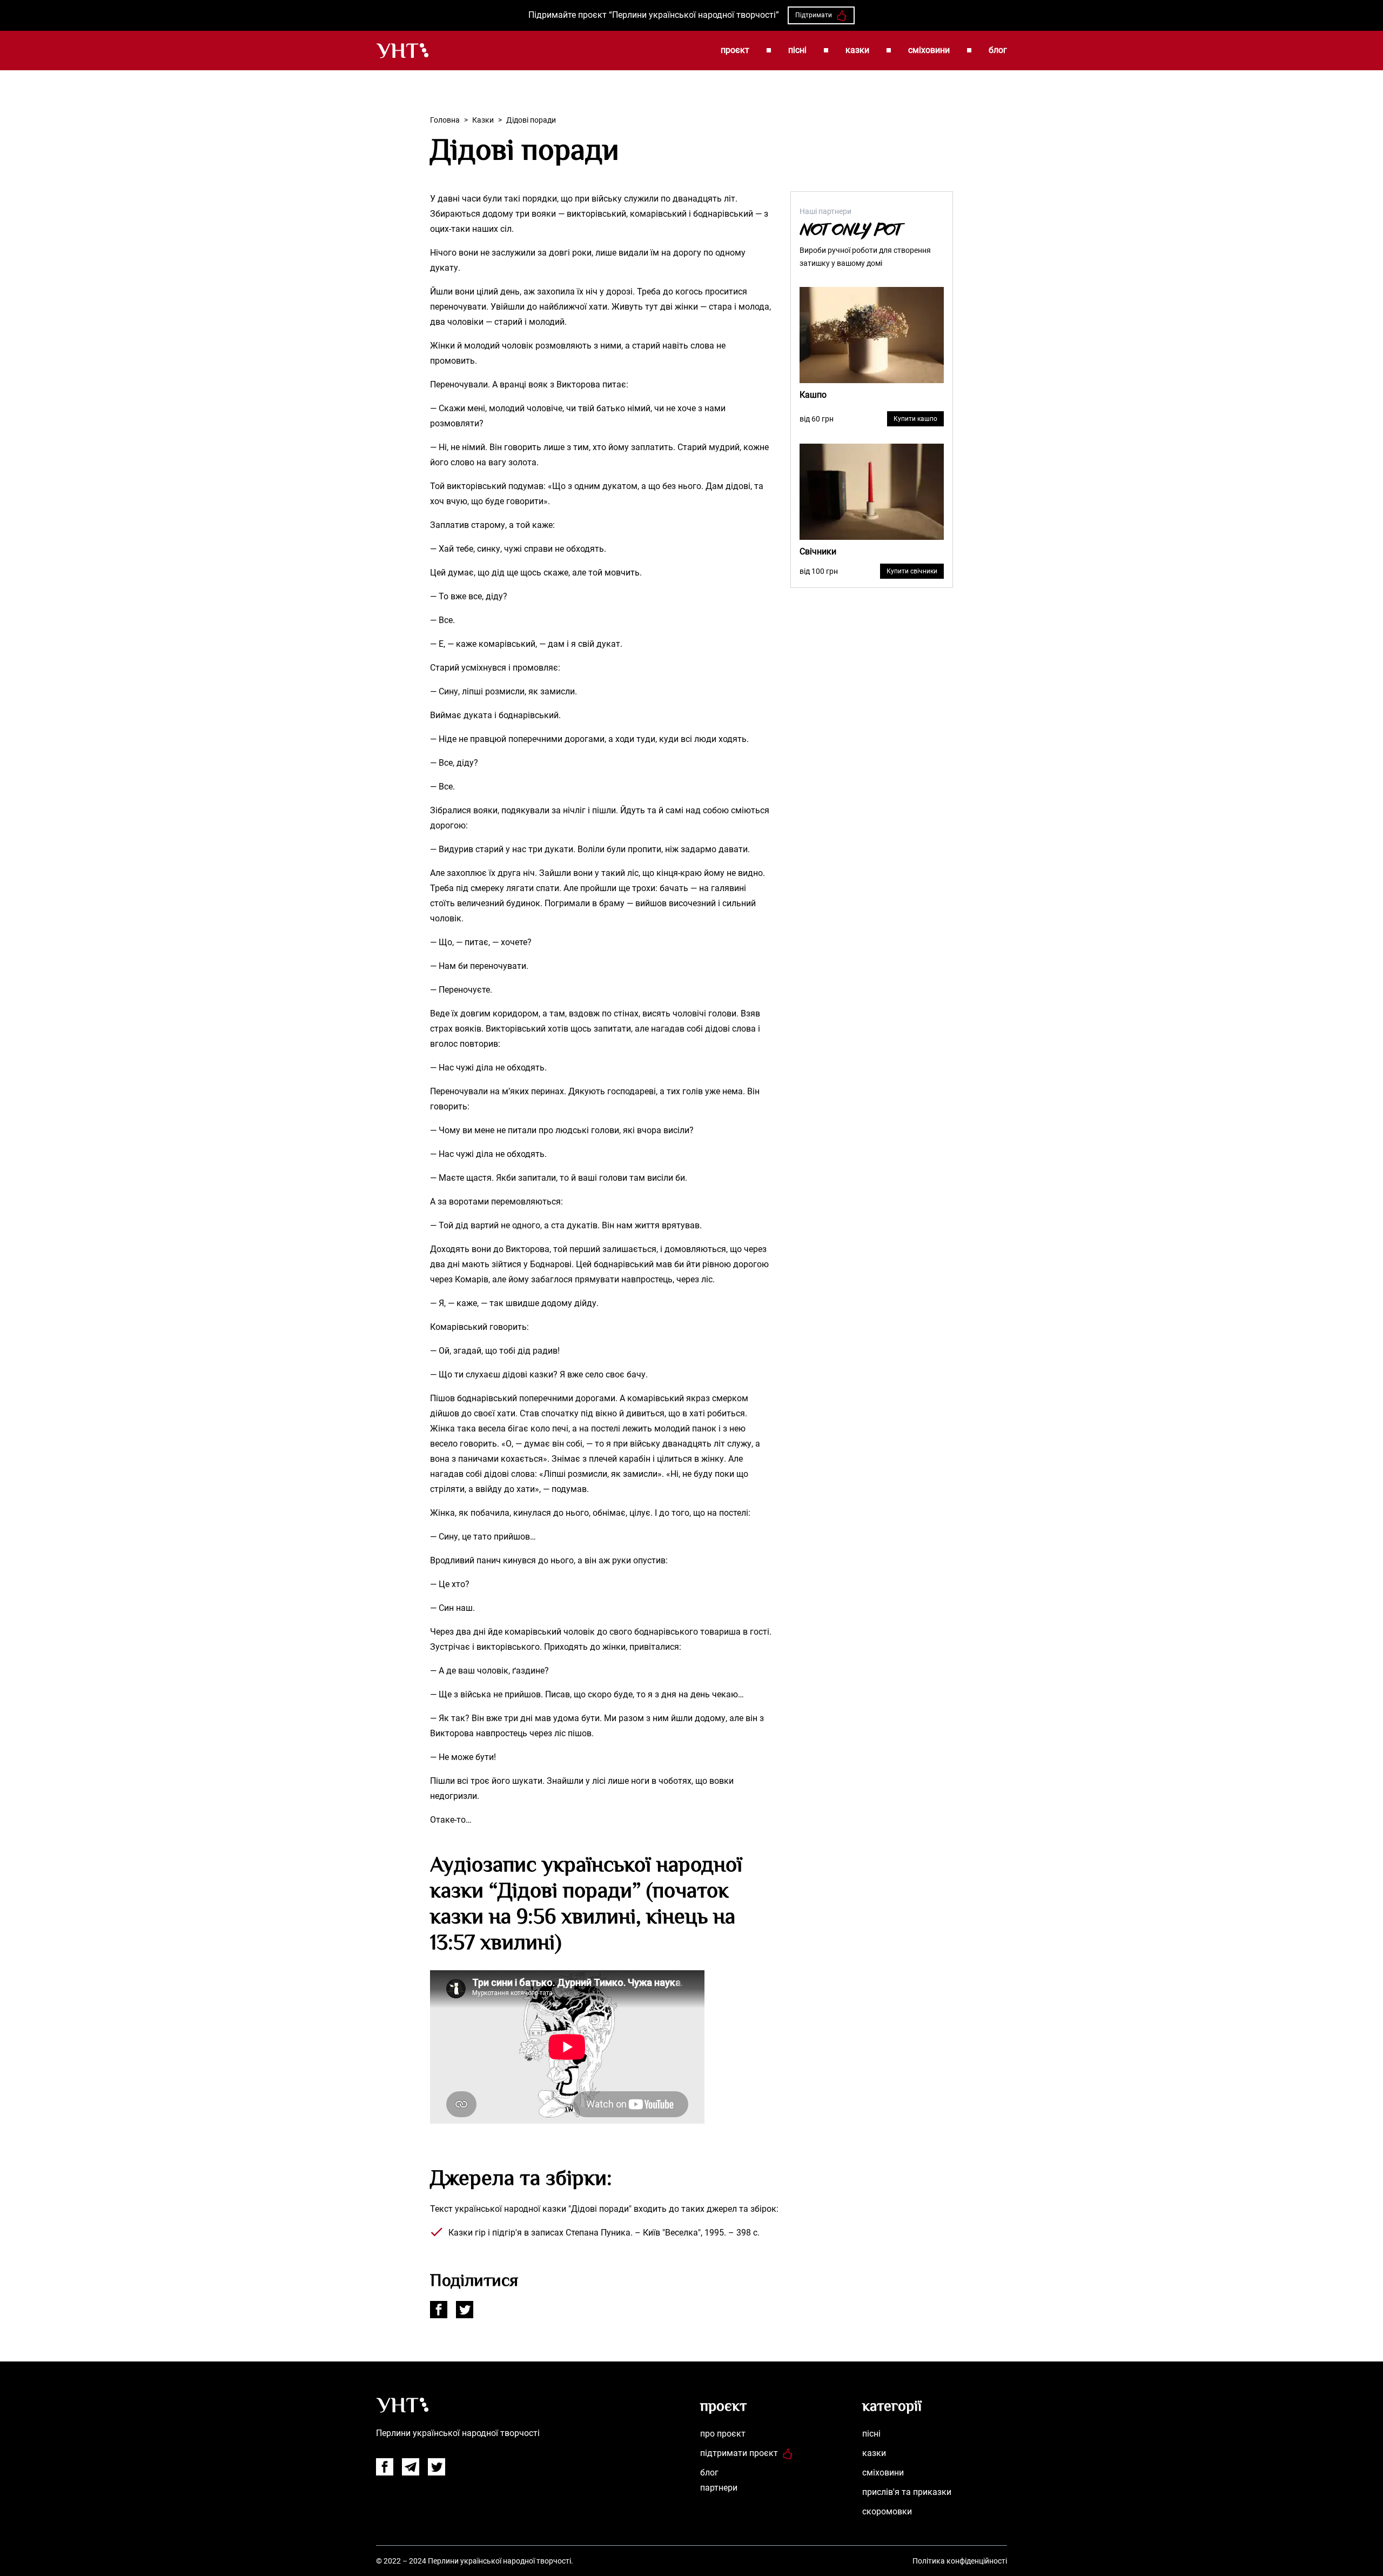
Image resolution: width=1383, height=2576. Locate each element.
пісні (797, 50)
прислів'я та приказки (907, 2492)
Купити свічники (912, 571)
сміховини (929, 50)
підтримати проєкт (739, 2453)
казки (857, 50)
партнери (719, 2488)
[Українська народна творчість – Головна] (402, 51)
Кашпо (813, 395)
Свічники (818, 551)
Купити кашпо (915, 419)
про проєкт (723, 2434)
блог (998, 50)
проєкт (735, 50)
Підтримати (814, 15)
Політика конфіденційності (960, 2561)
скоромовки (887, 2511)
